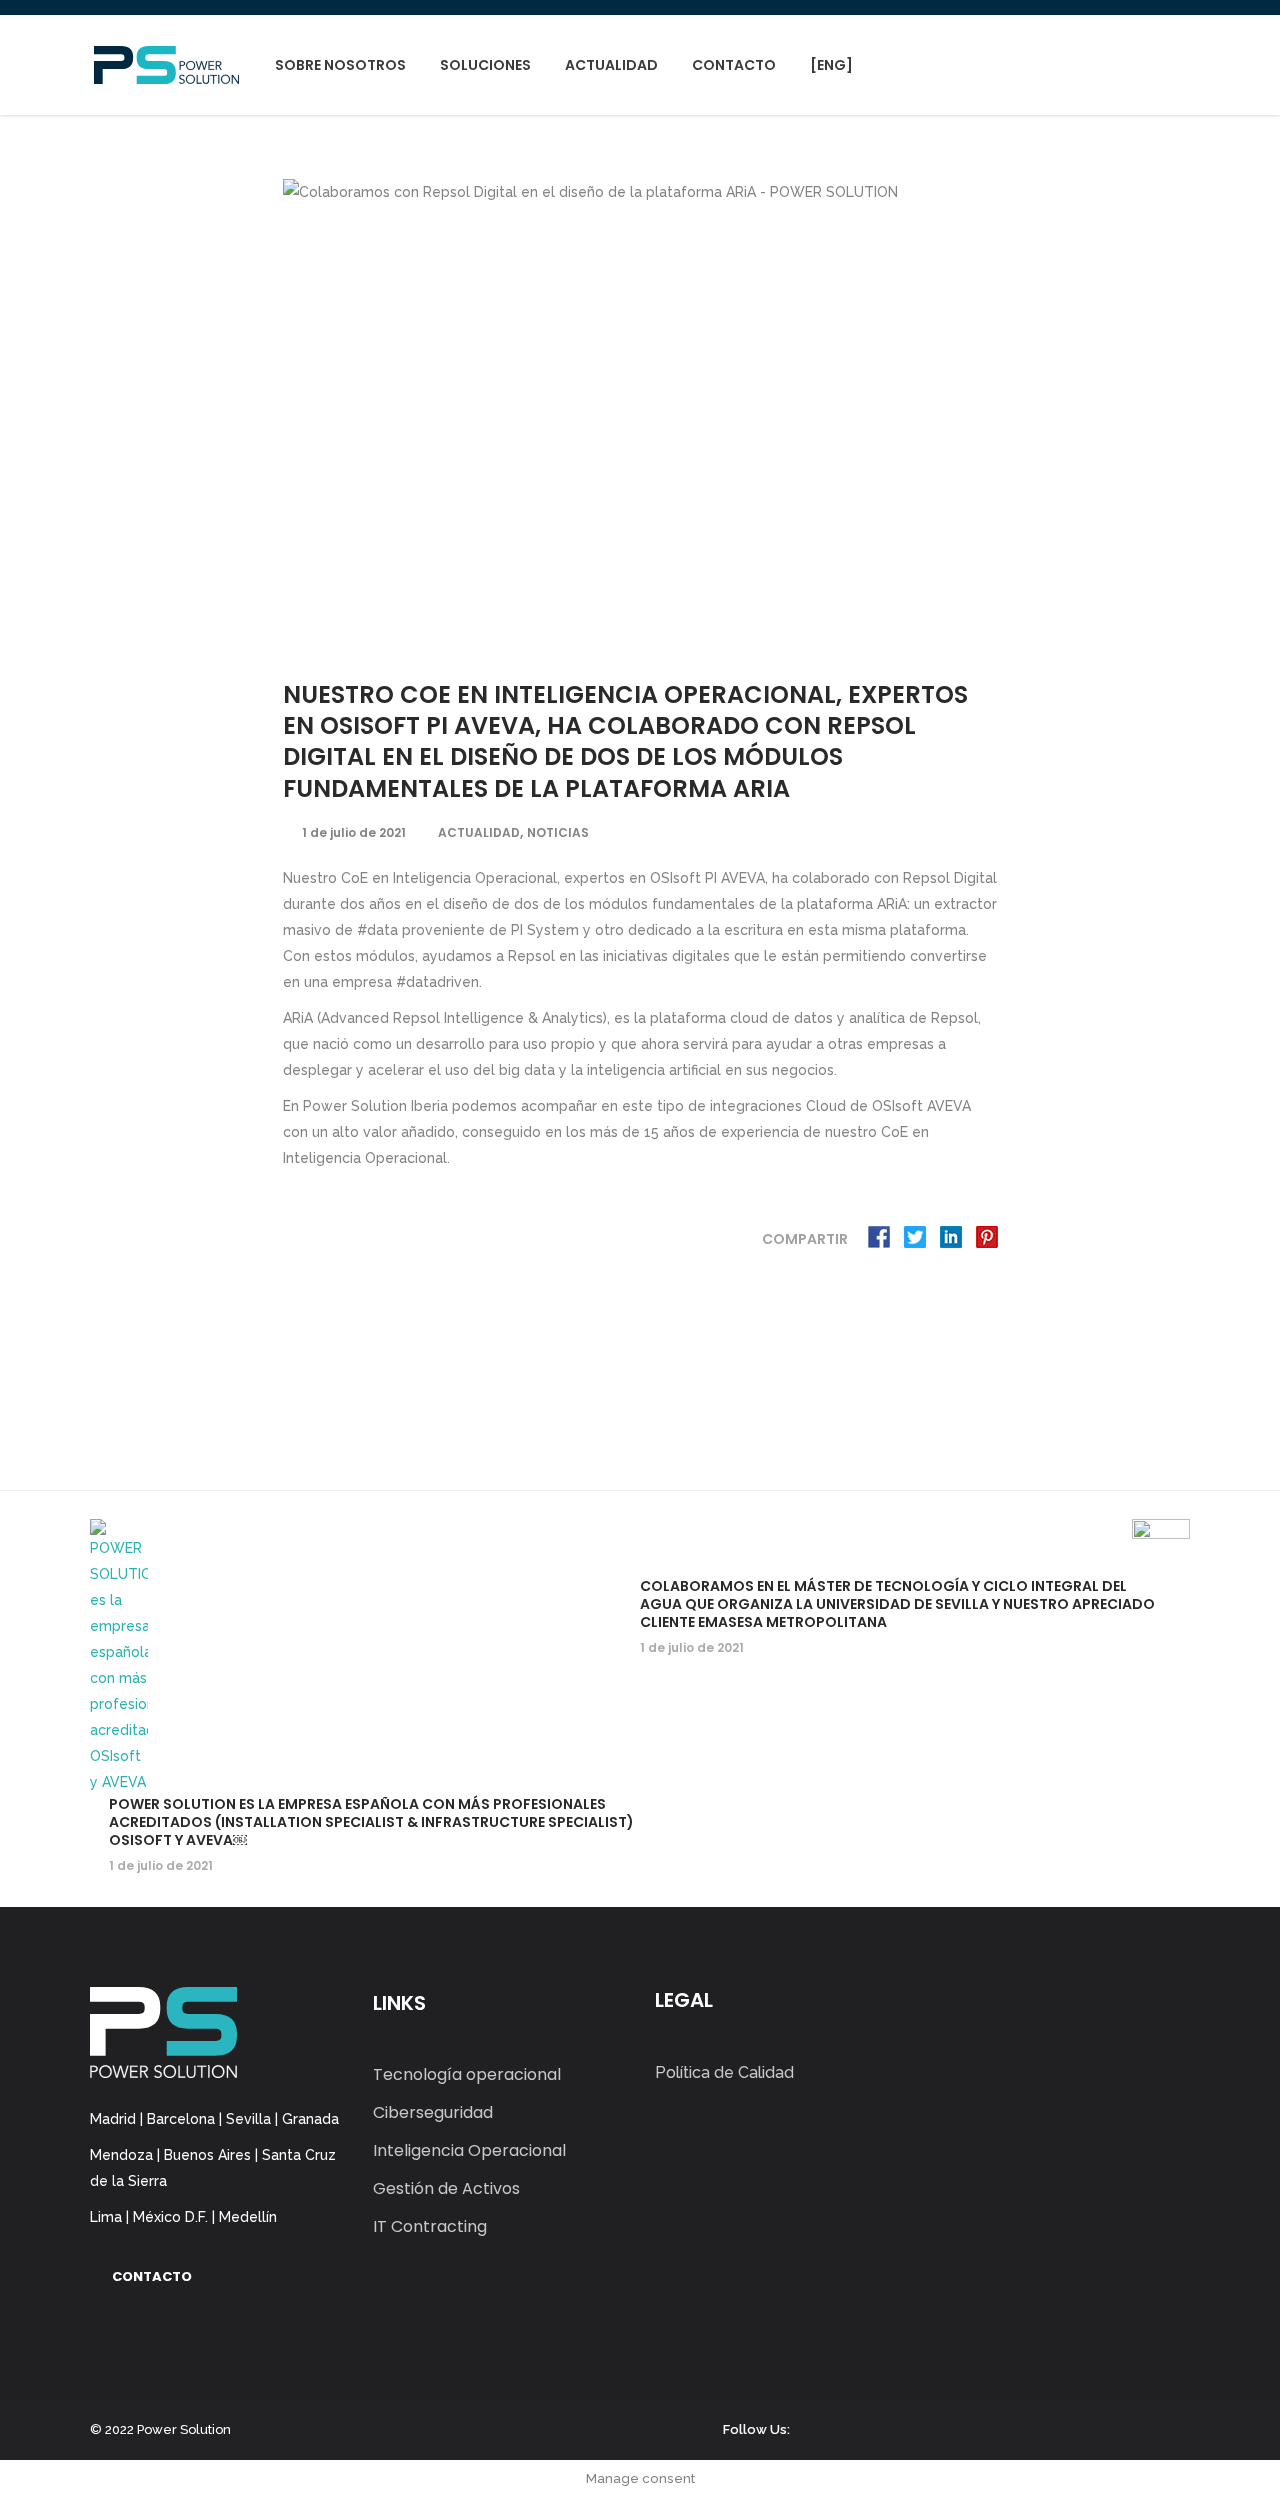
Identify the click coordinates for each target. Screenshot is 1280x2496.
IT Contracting (430, 2226)
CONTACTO (152, 2276)
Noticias (558, 832)
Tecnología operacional (467, 2074)
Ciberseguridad (433, 2112)
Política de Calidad (724, 2072)
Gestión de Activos (446, 2188)
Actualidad (479, 832)
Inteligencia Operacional (469, 2150)
